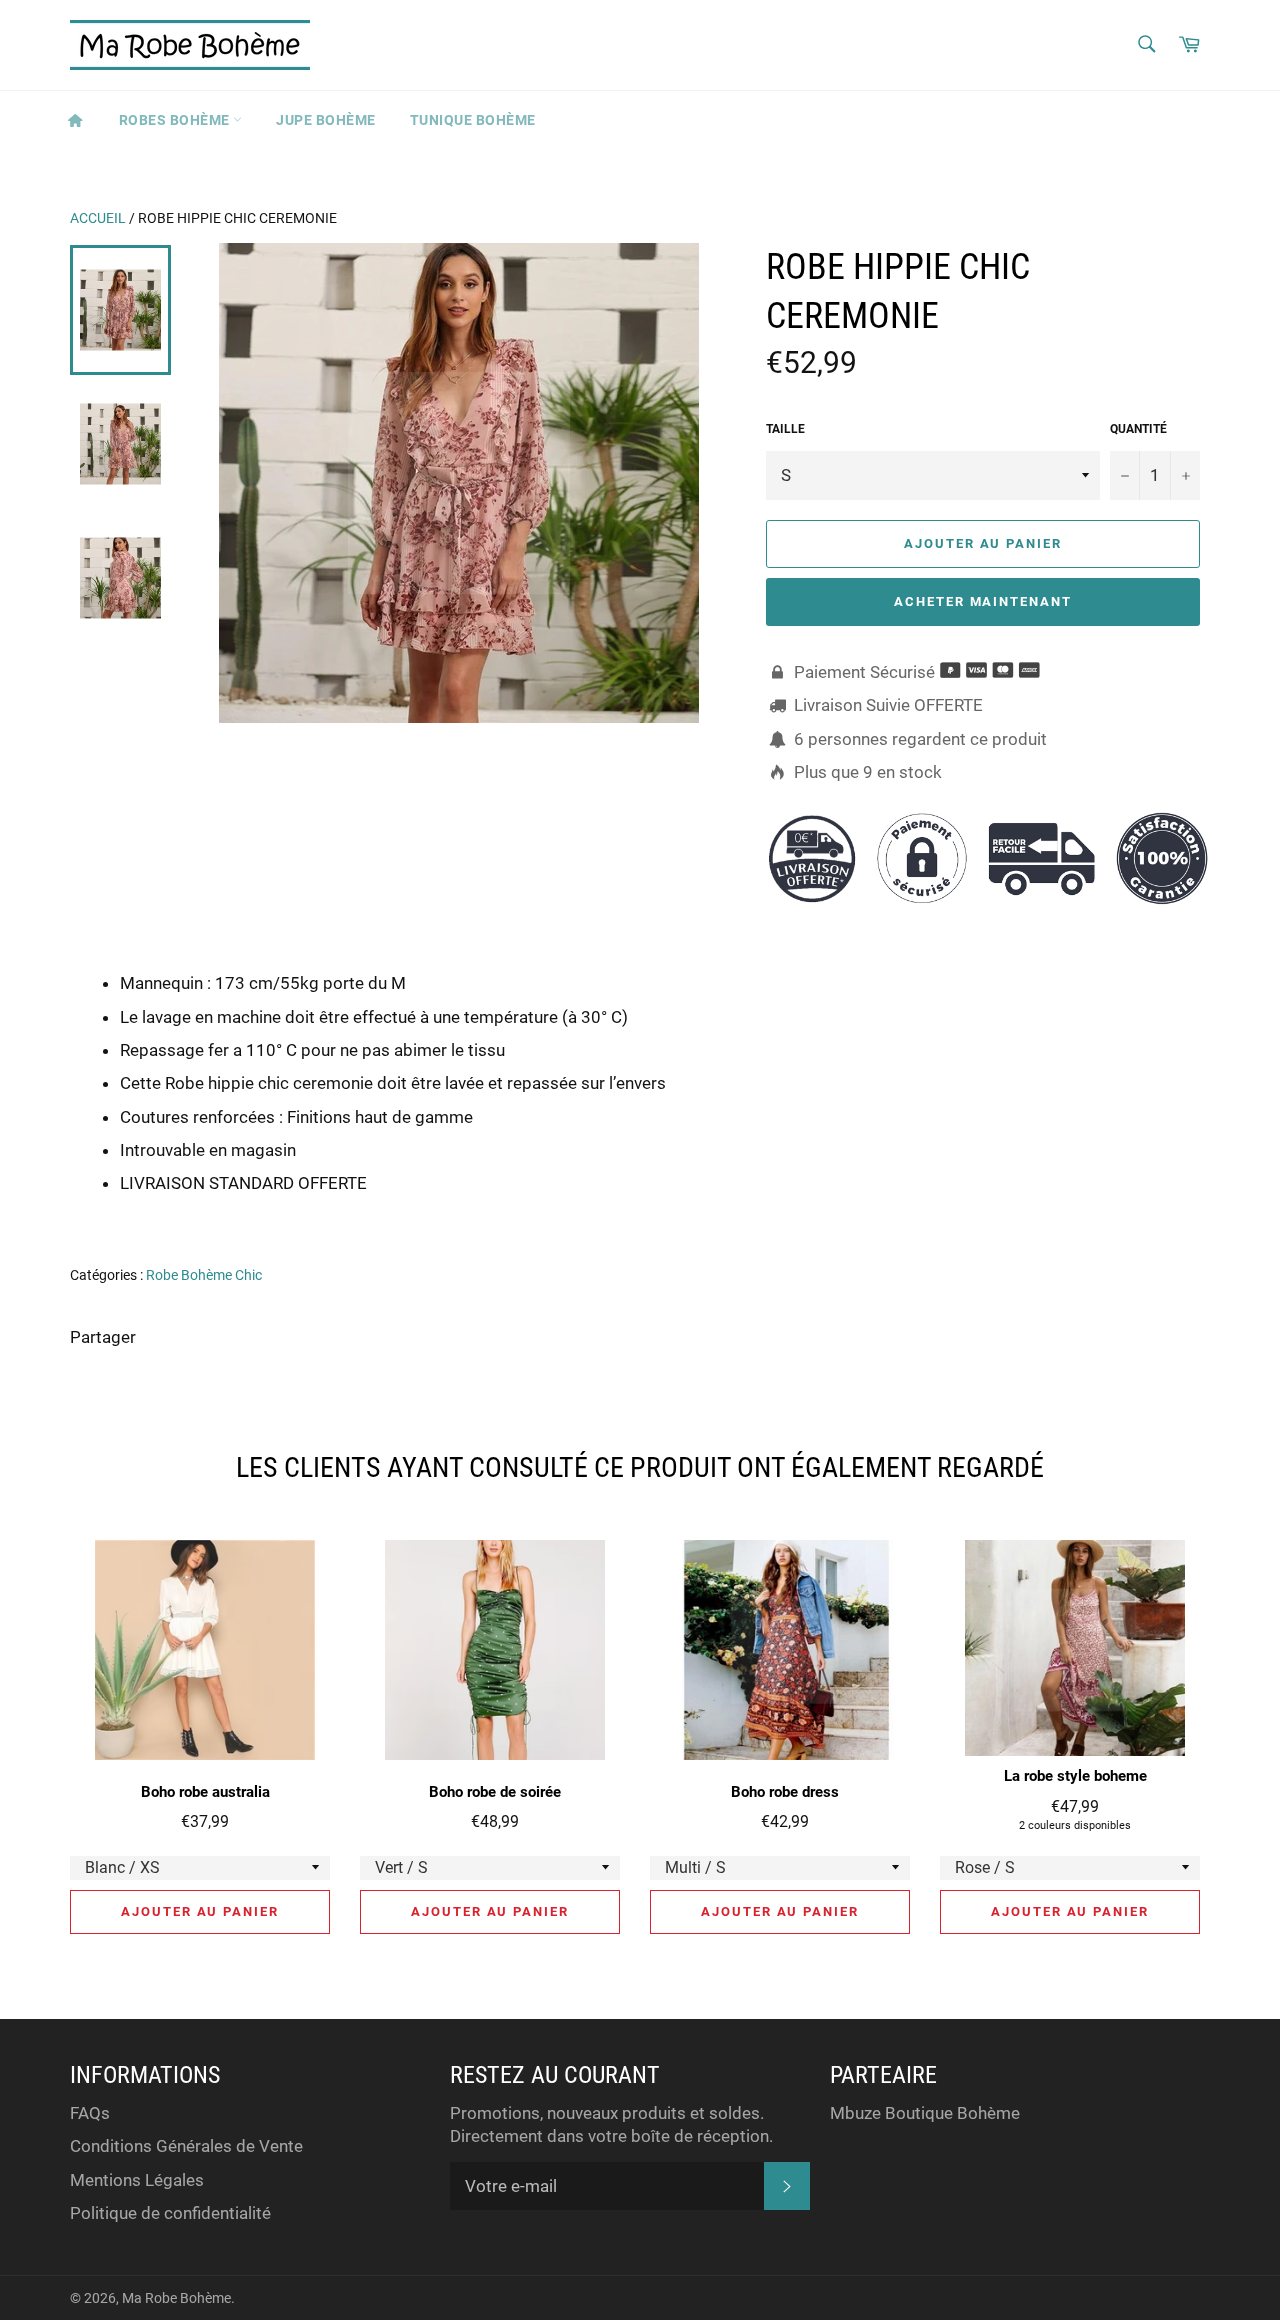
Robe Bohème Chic (204, 1275)
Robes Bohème (176, 120)
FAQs (90, 2113)
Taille (785, 429)
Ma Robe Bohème (176, 2298)
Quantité (1138, 429)
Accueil (98, 218)
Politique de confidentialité (170, 2213)
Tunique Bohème (473, 120)
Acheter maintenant (983, 601)
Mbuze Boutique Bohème (925, 2113)
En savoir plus (1121, 1212)
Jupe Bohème (326, 120)
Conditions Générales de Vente (186, 2146)
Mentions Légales (137, 2180)
